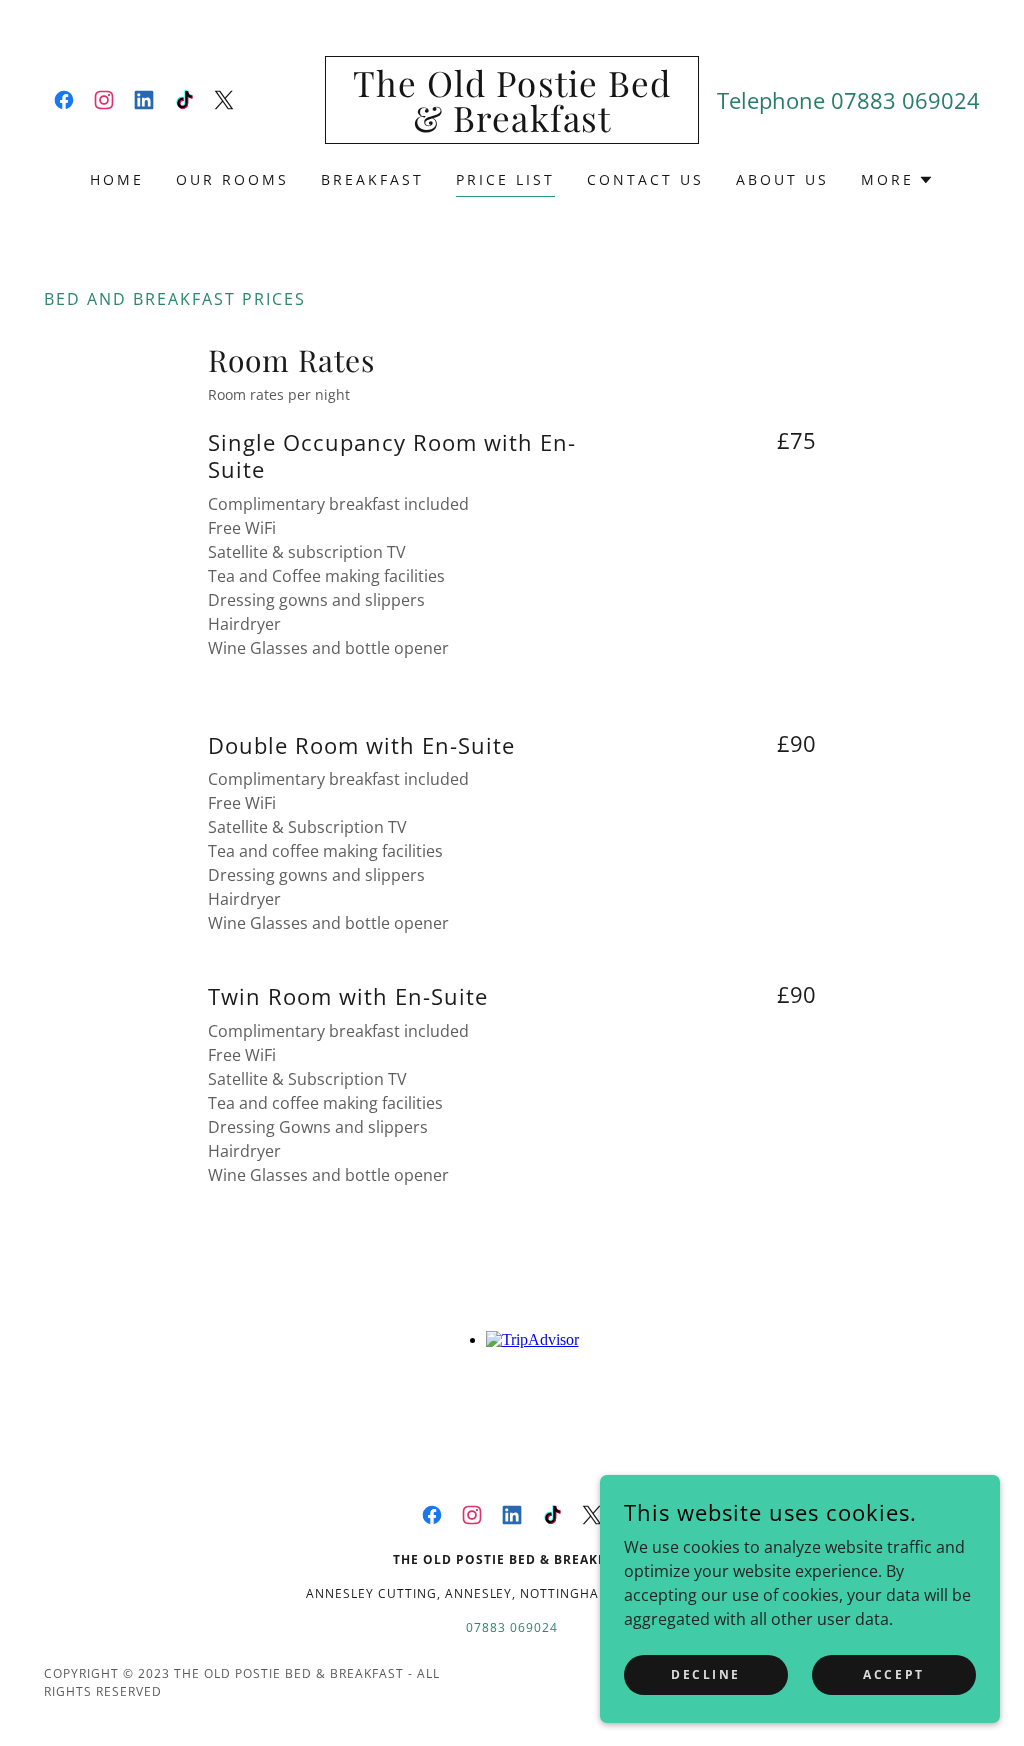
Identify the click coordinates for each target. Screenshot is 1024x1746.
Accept (893, 1674)
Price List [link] (505, 179)
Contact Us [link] (645, 179)
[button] (897, 180)
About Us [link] (782, 179)
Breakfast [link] (372, 179)
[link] (64, 100)
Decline (706, 1674)
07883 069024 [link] (905, 100)
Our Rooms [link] (232, 179)
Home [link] (117, 179)
